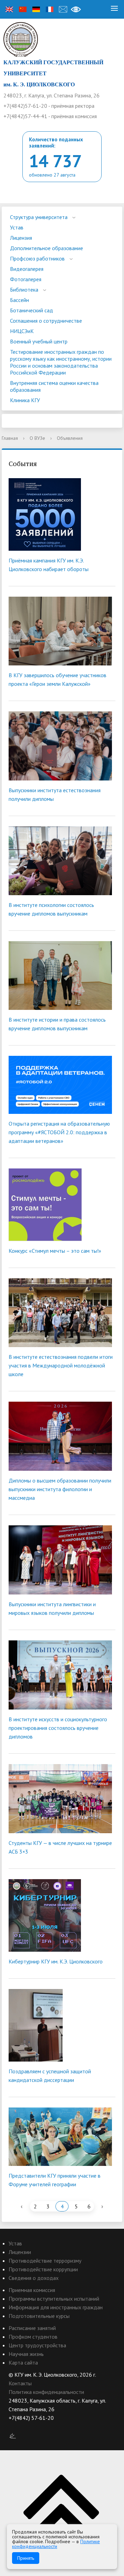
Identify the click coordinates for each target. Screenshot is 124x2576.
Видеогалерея (27, 269)
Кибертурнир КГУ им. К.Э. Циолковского (56, 1961)
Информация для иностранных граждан (56, 2307)
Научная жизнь (26, 2354)
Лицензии (20, 2252)
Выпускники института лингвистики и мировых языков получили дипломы (52, 1608)
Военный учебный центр (39, 341)
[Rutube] (27, 2427)
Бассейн (19, 300)
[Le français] (50, 9)
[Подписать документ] (13, 2435)
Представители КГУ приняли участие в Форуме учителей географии (55, 2180)
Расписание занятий (32, 2328)
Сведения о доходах (34, 2278)
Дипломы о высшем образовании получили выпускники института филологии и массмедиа (60, 1489)
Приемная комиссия (32, 2290)
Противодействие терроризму (45, 2261)
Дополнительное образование (46, 248)
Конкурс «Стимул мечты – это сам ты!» (55, 1251)
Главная (10, 438)
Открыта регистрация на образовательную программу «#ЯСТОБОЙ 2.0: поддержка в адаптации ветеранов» (59, 1132)
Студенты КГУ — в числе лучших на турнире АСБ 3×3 (60, 1847)
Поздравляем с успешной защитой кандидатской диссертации (50, 2076)
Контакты (20, 2383)
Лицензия (21, 238)
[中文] (23, 9)
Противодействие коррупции (43, 2269)
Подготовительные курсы (39, 2316)
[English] (9, 9)
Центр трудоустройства (37, 2345)
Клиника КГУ (25, 400)
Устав (17, 227)
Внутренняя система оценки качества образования (54, 386)
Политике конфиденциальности (56, 2544)
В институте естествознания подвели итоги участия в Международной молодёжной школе (61, 1365)
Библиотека (24, 290)
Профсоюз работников (37, 258)
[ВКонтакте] (14, 2427)
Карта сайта (23, 2362)
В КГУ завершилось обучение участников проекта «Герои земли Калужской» (58, 679)
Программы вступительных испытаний (54, 2299)
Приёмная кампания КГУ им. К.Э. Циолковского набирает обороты (49, 565)
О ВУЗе (37, 438)
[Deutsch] (36, 9)
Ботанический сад (32, 310)
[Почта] (63, 9)
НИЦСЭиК (22, 331)
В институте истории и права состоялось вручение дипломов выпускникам (57, 1024)
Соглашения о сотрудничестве (46, 321)
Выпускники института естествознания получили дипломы (55, 794)
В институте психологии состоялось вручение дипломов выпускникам (51, 909)
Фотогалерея (26, 279)
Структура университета (39, 217)
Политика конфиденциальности (46, 2392)
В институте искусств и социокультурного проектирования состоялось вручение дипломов (58, 1728)
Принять (26, 2558)
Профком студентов (33, 2337)
